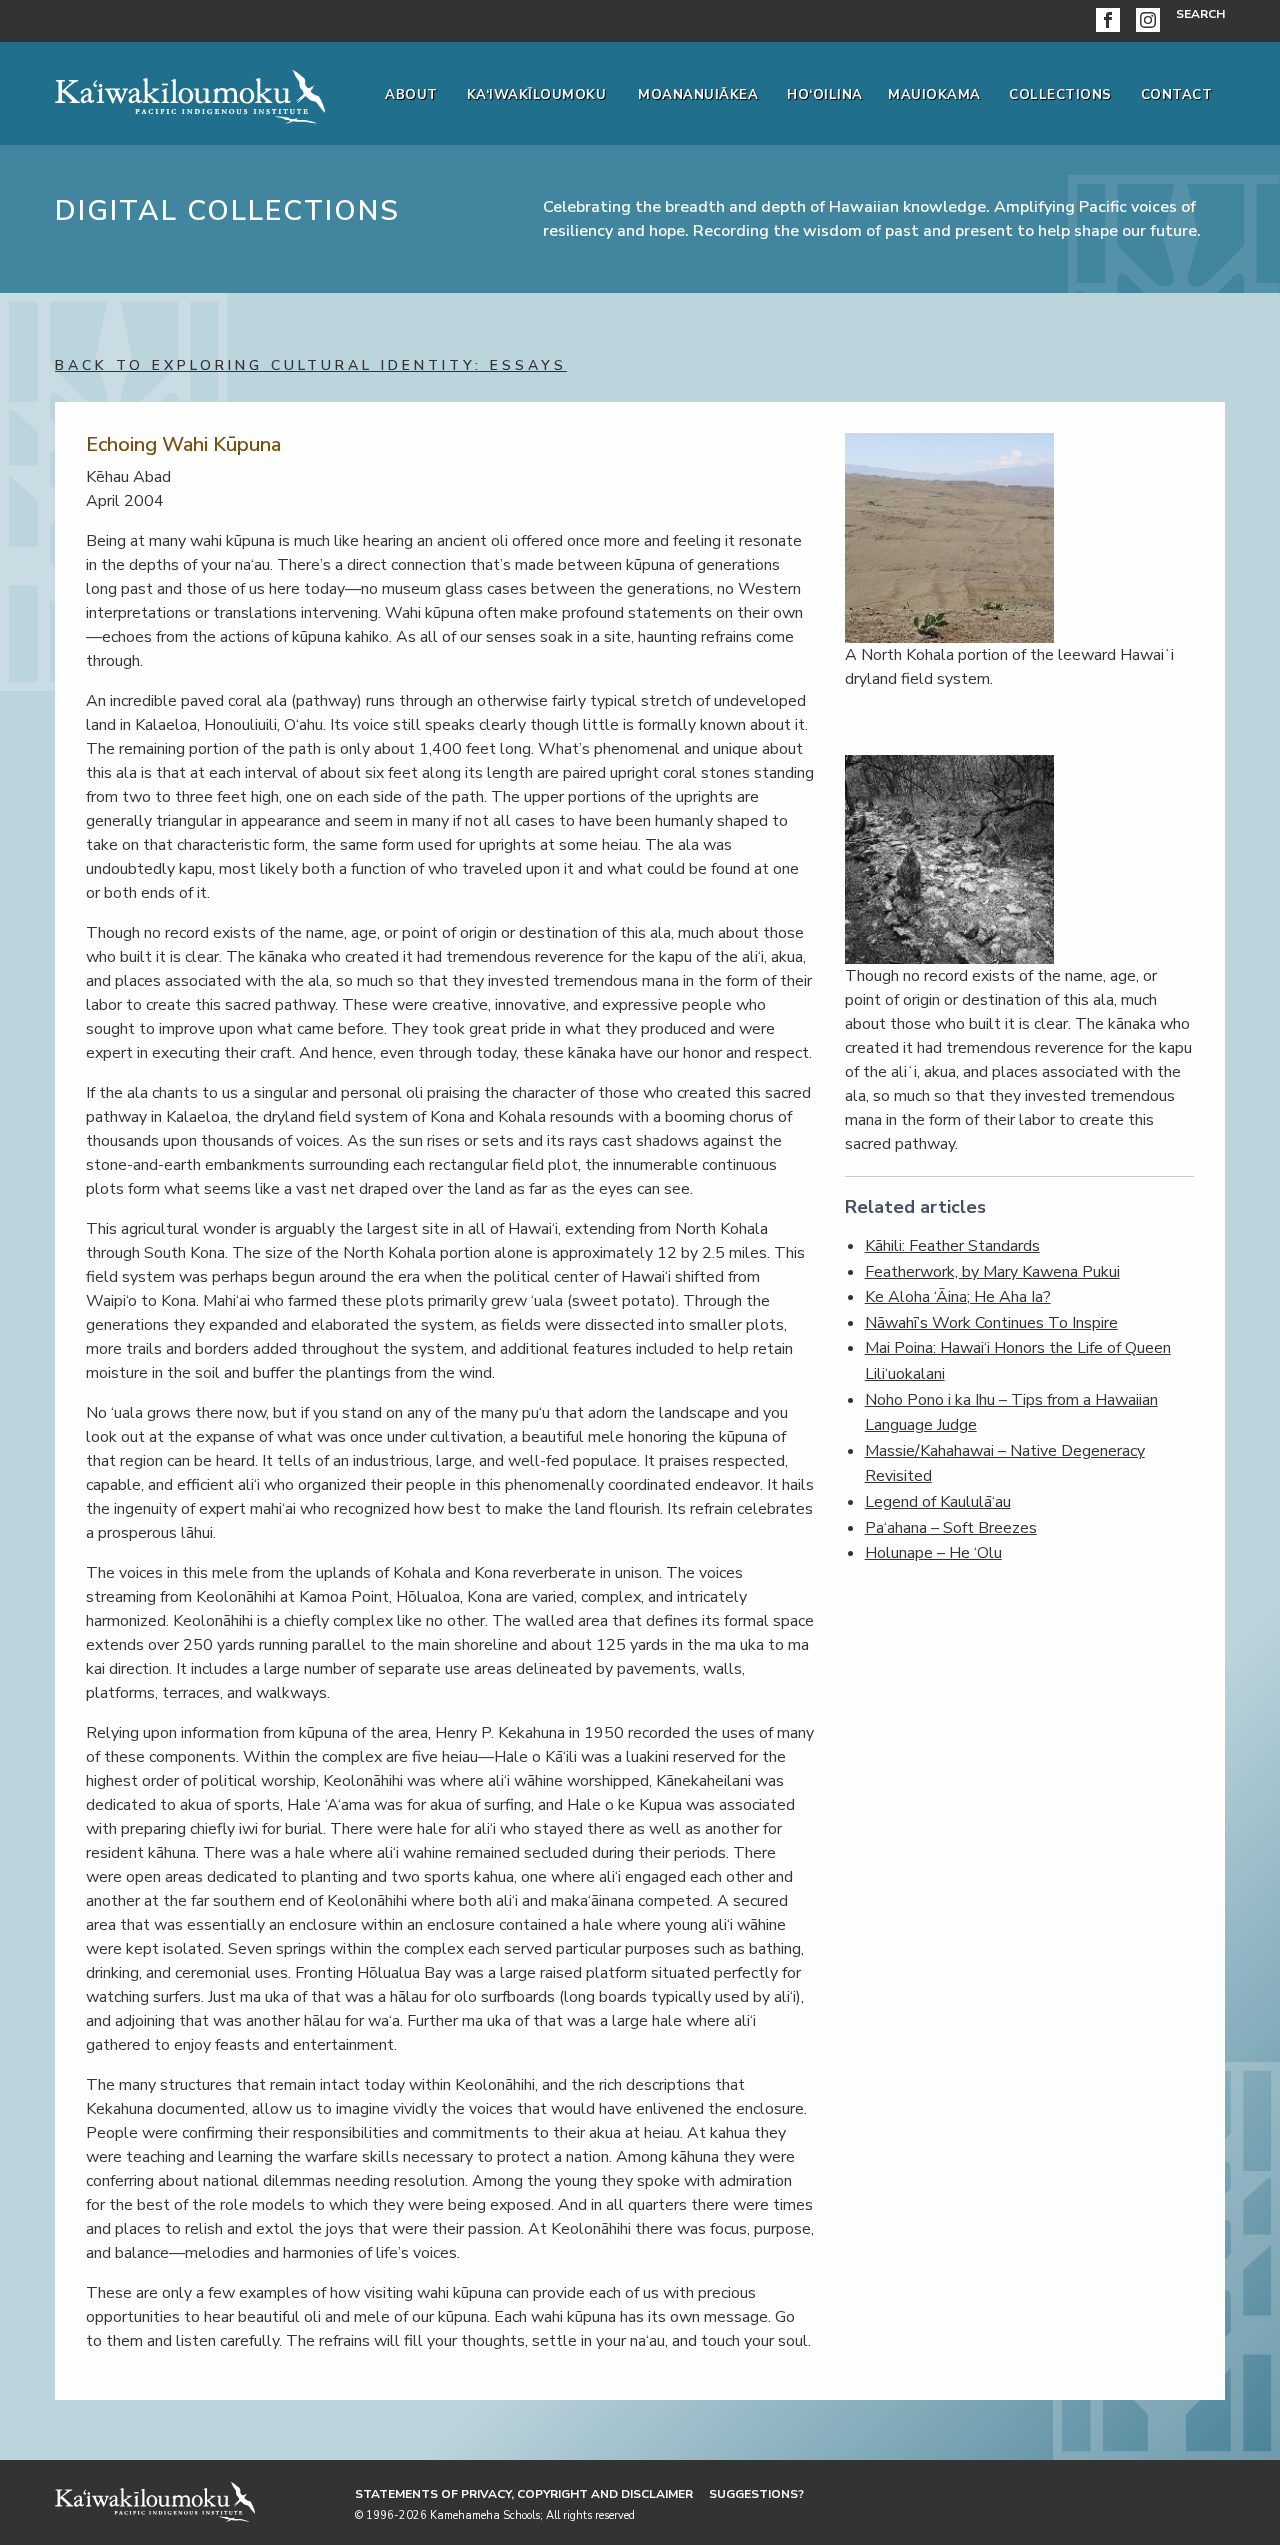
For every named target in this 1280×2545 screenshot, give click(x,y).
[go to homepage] (190, 93)
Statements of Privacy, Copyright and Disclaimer (524, 2494)
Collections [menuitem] (1060, 95)
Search (1200, 14)
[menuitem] (1112, 21)
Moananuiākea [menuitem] (698, 95)
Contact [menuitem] (1177, 95)
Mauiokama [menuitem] (934, 95)
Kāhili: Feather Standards (952, 1246)
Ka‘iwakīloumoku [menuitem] (537, 95)
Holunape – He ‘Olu (933, 1553)
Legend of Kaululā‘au (938, 1502)
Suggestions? (756, 2494)
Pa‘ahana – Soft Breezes (951, 1528)
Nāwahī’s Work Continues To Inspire (991, 1323)
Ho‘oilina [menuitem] (825, 95)
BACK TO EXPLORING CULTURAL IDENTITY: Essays (311, 365)
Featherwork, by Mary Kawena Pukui (992, 1272)
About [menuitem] (411, 95)
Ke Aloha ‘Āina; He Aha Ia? (958, 1297)
